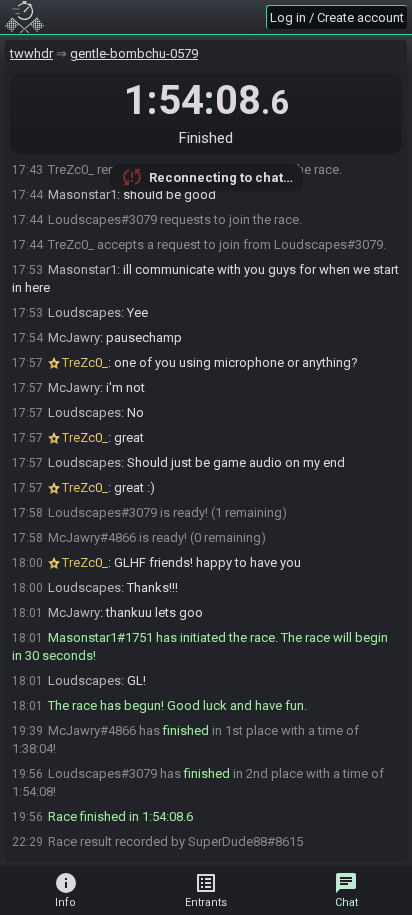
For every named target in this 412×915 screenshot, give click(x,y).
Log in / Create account (337, 17)
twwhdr (31, 53)
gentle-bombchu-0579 (134, 53)
